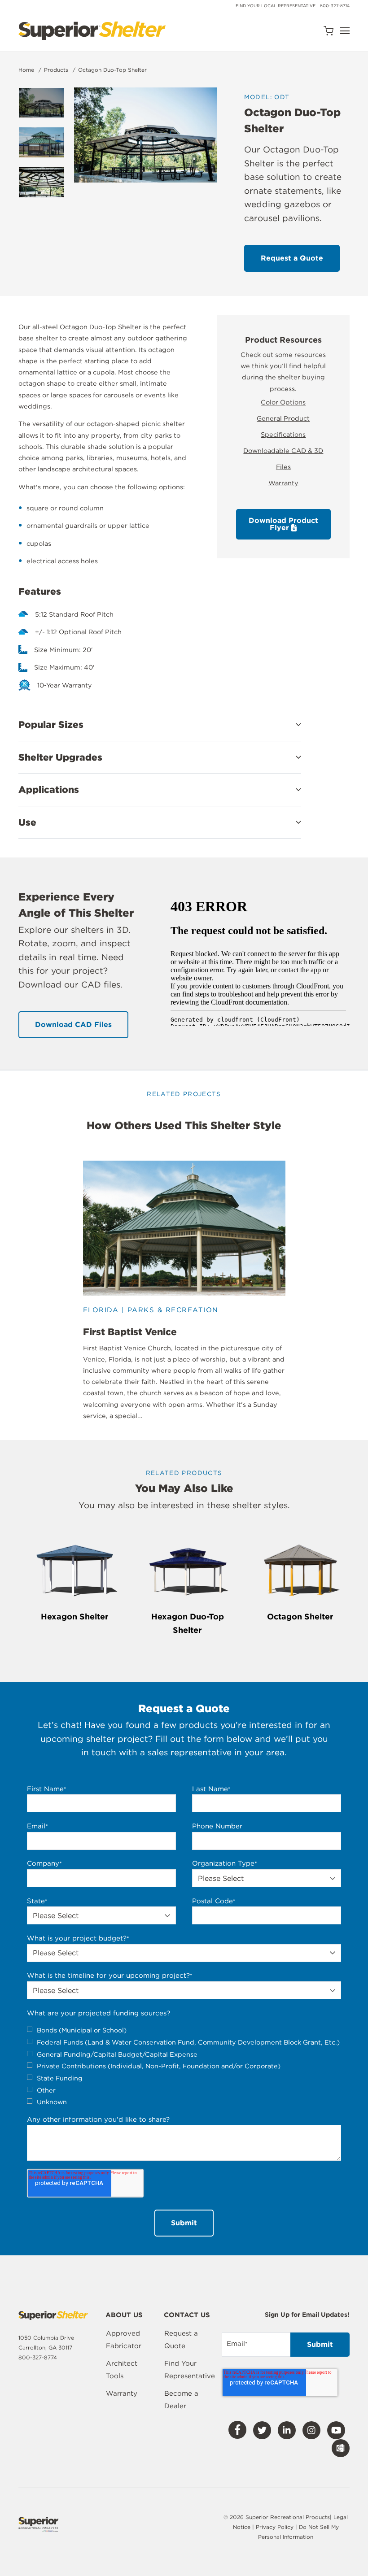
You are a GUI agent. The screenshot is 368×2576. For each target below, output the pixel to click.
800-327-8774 (335, 6)
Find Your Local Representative (276, 6)
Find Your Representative (190, 2370)
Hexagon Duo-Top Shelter (188, 1623)
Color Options (283, 402)
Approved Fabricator (124, 2340)
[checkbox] (184, 2066)
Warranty (283, 483)
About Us (124, 2315)
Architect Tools (122, 2370)
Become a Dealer (181, 2400)
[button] (160, 725)
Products (56, 70)
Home (26, 70)
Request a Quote (181, 2340)
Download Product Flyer (283, 524)
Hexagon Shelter (75, 1617)
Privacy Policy (276, 2527)
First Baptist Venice (130, 1332)
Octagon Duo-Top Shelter (112, 70)
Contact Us (187, 2315)
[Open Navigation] (345, 31)
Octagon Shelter (300, 1617)
